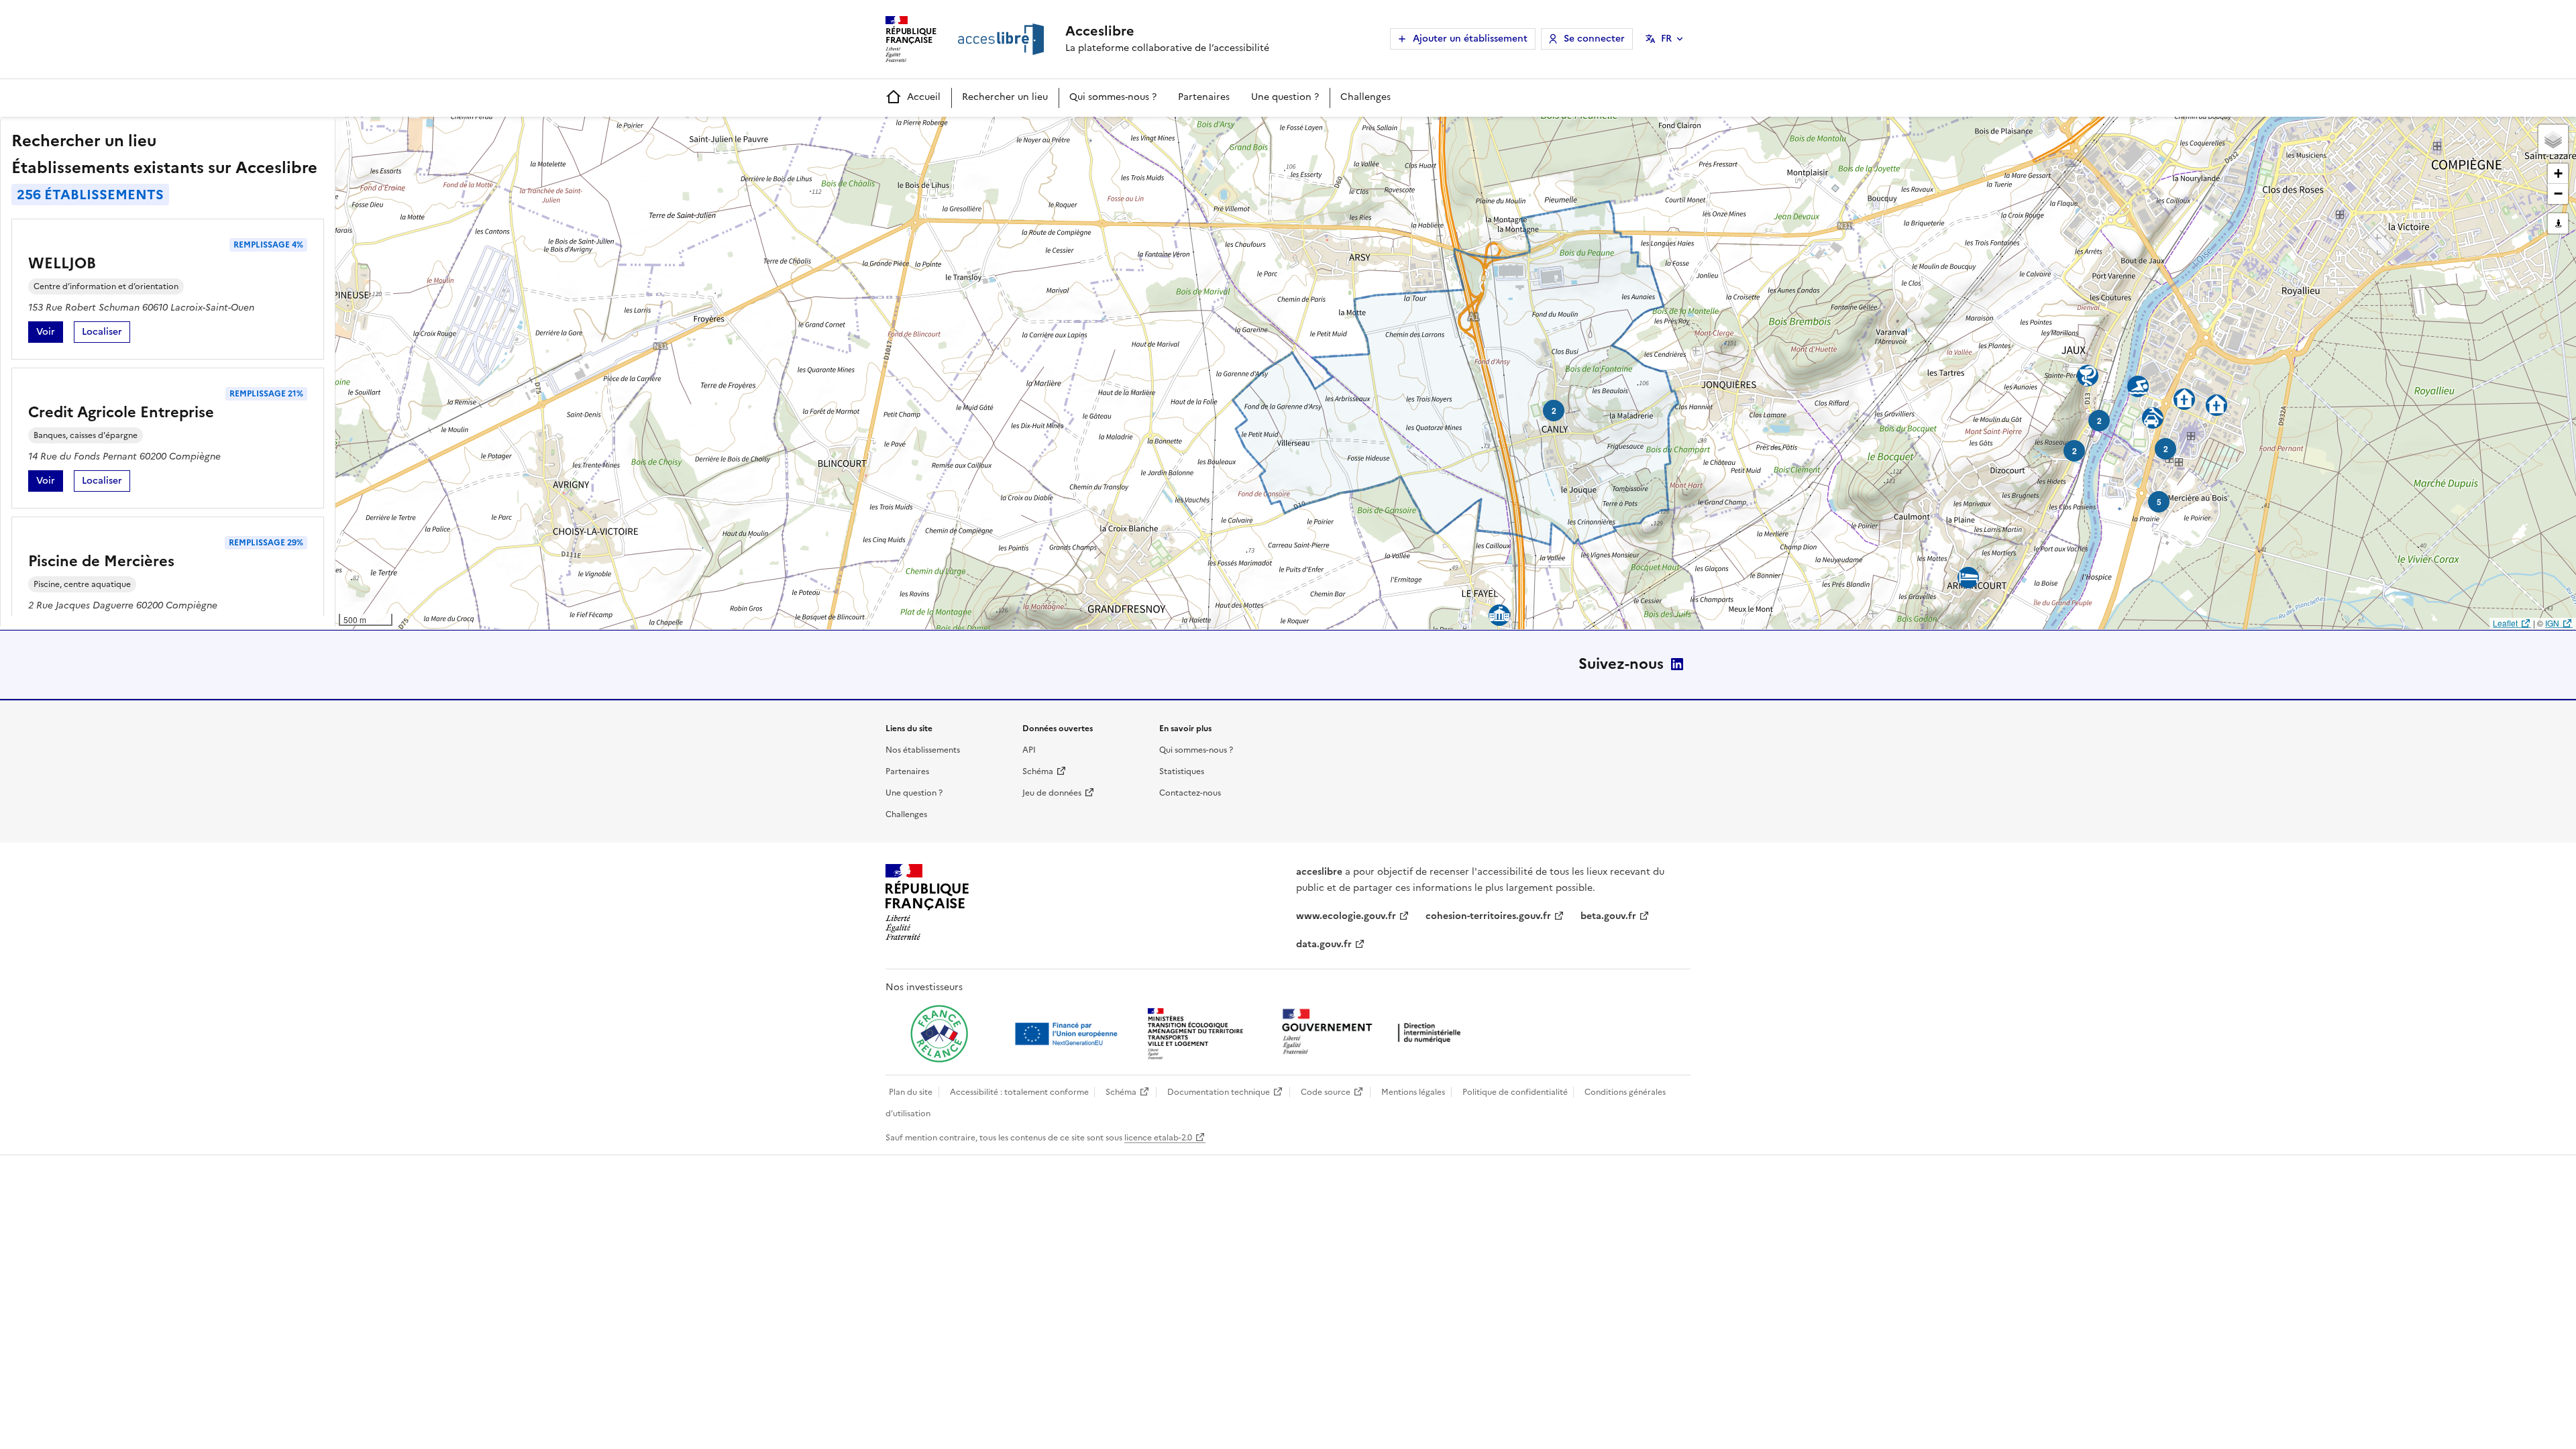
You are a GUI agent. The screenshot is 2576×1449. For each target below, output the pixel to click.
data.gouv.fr (1324, 944)
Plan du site (911, 1092)
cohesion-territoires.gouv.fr (1488, 916)
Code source (1326, 1092)
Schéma (1038, 771)
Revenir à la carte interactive (441, 133)
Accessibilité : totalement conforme (1019, 1092)
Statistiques (1182, 771)
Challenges (1365, 97)
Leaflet (2505, 623)
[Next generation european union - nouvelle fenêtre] (1068, 1034)
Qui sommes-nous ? (1113, 97)
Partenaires (1204, 97)
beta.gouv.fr (1608, 916)
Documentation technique (1219, 1092)
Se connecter (1594, 39)
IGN (2552, 623)
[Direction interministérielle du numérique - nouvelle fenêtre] (1375, 1033)
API (1029, 750)
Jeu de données (1052, 793)
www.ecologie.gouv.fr (1346, 916)
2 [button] (1554, 411)
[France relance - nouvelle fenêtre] (939, 1034)
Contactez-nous (1190, 793)
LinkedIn (1677, 664)
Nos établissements (923, 750)
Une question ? (1285, 97)
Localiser (106, 334)
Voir (50, 334)
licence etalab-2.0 (1158, 1138)
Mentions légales (1413, 1092)
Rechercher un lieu (1005, 97)
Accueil (924, 97)
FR (1666, 39)
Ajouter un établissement (1470, 39)
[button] (2553, 140)
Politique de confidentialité (1515, 1092)
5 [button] (2159, 502)
